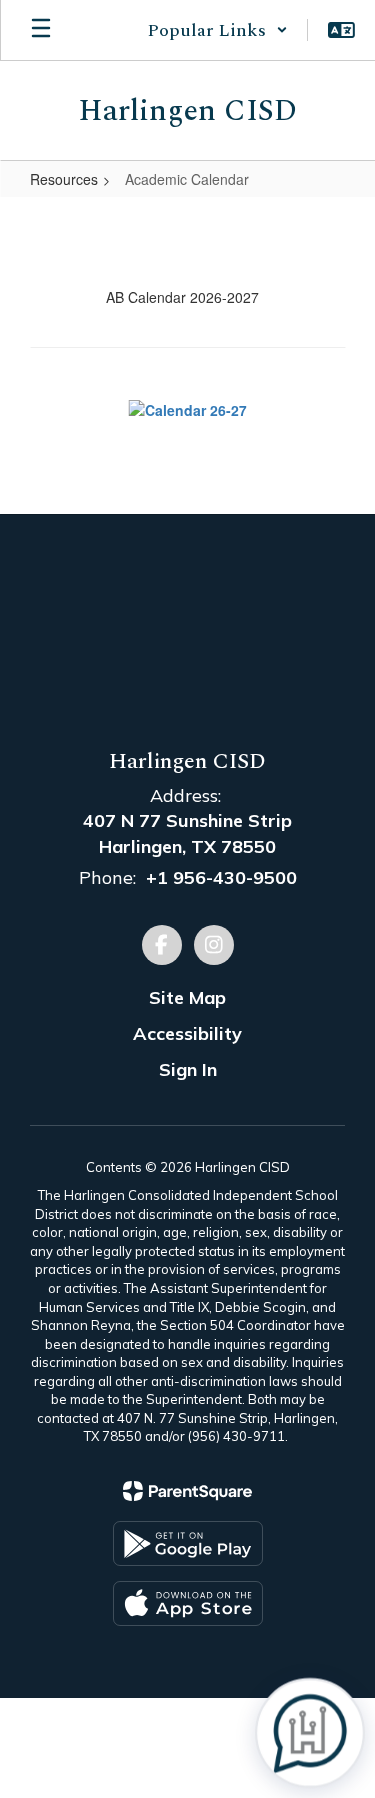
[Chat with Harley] (310, 1733)
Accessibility (187, 1033)
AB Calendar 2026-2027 (182, 297)
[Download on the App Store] (188, 1603)
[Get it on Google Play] (188, 1543)
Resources (64, 179)
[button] (217, 30)
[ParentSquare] (187, 1491)
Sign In (188, 1069)
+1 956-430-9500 (221, 877)
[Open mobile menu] (41, 30)
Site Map (187, 997)
